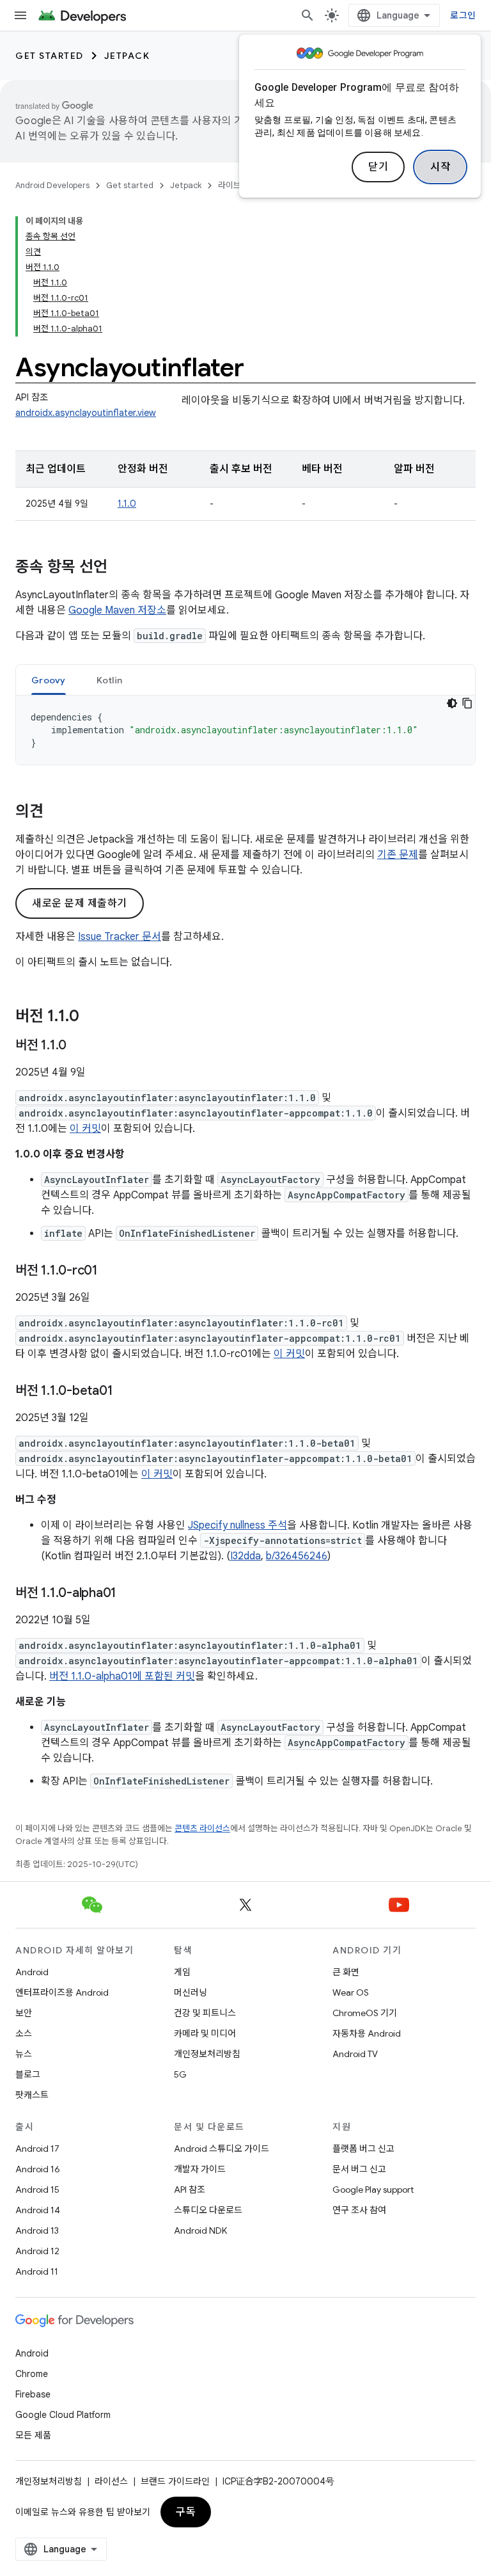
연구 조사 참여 (359, 2210)
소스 (24, 2033)
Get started (50, 56)
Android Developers (52, 185)
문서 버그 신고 (359, 2169)
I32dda (245, 1556)
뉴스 (24, 2054)
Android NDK (200, 2230)
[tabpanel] (245, 730)
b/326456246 (297, 1556)
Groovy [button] (49, 680)
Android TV (355, 2054)
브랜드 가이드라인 (175, 2481)
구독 (186, 2512)
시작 (440, 167)
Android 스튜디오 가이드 (222, 2149)
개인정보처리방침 (207, 2054)
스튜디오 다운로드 (208, 2210)
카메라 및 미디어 (205, 2033)
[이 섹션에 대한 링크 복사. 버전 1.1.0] (92, 1017)
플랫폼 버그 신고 (363, 2149)
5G (180, 2074)
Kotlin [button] (110, 680)
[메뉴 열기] (20, 15)
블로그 (28, 2074)
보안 (24, 2013)
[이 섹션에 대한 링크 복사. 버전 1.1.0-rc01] (111, 1271)
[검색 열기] (308, 15)
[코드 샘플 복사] (467, 703)
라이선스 (111, 2481)
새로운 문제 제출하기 (80, 903)
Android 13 (37, 2230)
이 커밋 (85, 1129)
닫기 (378, 167)
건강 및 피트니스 (205, 2013)
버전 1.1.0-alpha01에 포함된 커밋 (122, 1676)
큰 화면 (346, 1972)
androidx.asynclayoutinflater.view (86, 413)
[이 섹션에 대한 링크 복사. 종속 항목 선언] (120, 568)
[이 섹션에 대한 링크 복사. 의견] (56, 813)
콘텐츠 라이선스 (202, 1828)
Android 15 (37, 2190)
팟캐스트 (32, 2095)
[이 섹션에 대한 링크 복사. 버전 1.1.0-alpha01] (129, 1594)
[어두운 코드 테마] (452, 703)
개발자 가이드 (200, 2169)
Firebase (33, 2394)
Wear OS (351, 1992)
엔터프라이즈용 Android (62, 1992)
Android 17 (37, 2149)
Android (32, 1972)
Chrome (32, 2374)
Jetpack (127, 56)
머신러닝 (191, 1992)
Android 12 (37, 2251)
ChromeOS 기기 (365, 2013)
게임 (182, 1972)
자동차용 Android (367, 2033)
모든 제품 (33, 2435)
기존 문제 (398, 855)
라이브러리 (237, 185)
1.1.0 (127, 504)
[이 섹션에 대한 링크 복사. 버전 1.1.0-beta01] (125, 1392)
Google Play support (373, 2190)
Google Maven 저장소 (117, 610)
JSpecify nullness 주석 (238, 1525)
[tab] (49, 680)
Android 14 (38, 2210)
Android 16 (38, 2169)
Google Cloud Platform (63, 2415)
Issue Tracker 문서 (120, 937)
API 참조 (190, 2190)
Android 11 (37, 2271)
